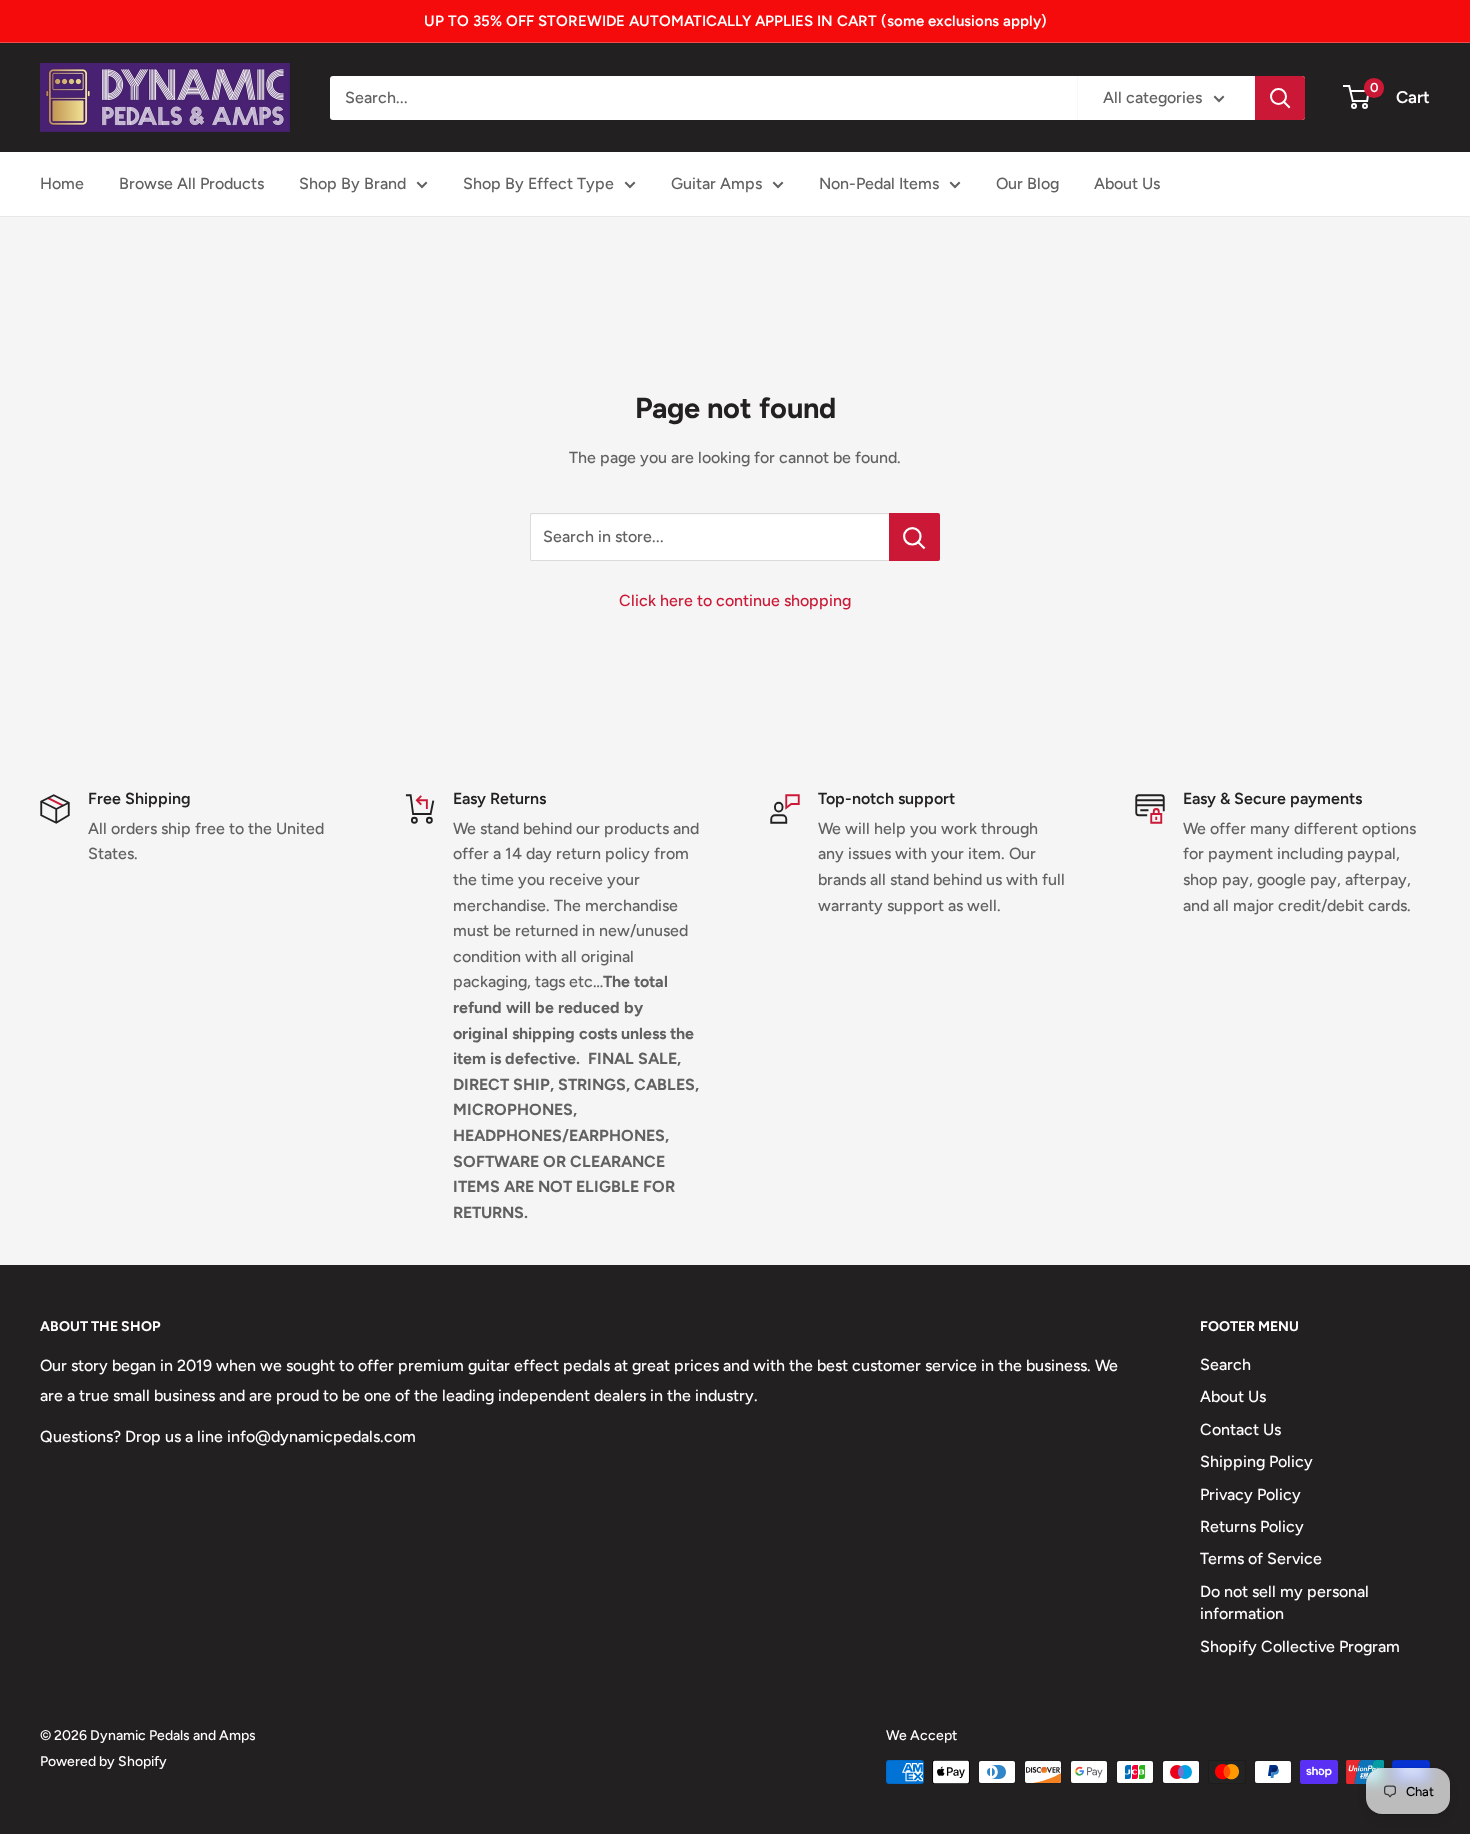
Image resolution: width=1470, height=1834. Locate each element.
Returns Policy (1252, 1526)
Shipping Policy (1256, 1461)
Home (62, 183)
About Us (1127, 183)
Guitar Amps (716, 183)
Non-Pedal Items (879, 183)
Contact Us (1240, 1429)
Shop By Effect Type (538, 183)
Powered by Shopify (103, 1761)
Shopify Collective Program (1300, 1646)
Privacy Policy (1250, 1494)
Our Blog (1027, 183)
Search (1225, 1364)
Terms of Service (1261, 1558)
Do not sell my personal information (1284, 1602)
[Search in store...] (914, 537)
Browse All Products (191, 183)
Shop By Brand (352, 183)
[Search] (1280, 98)
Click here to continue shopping (735, 600)
